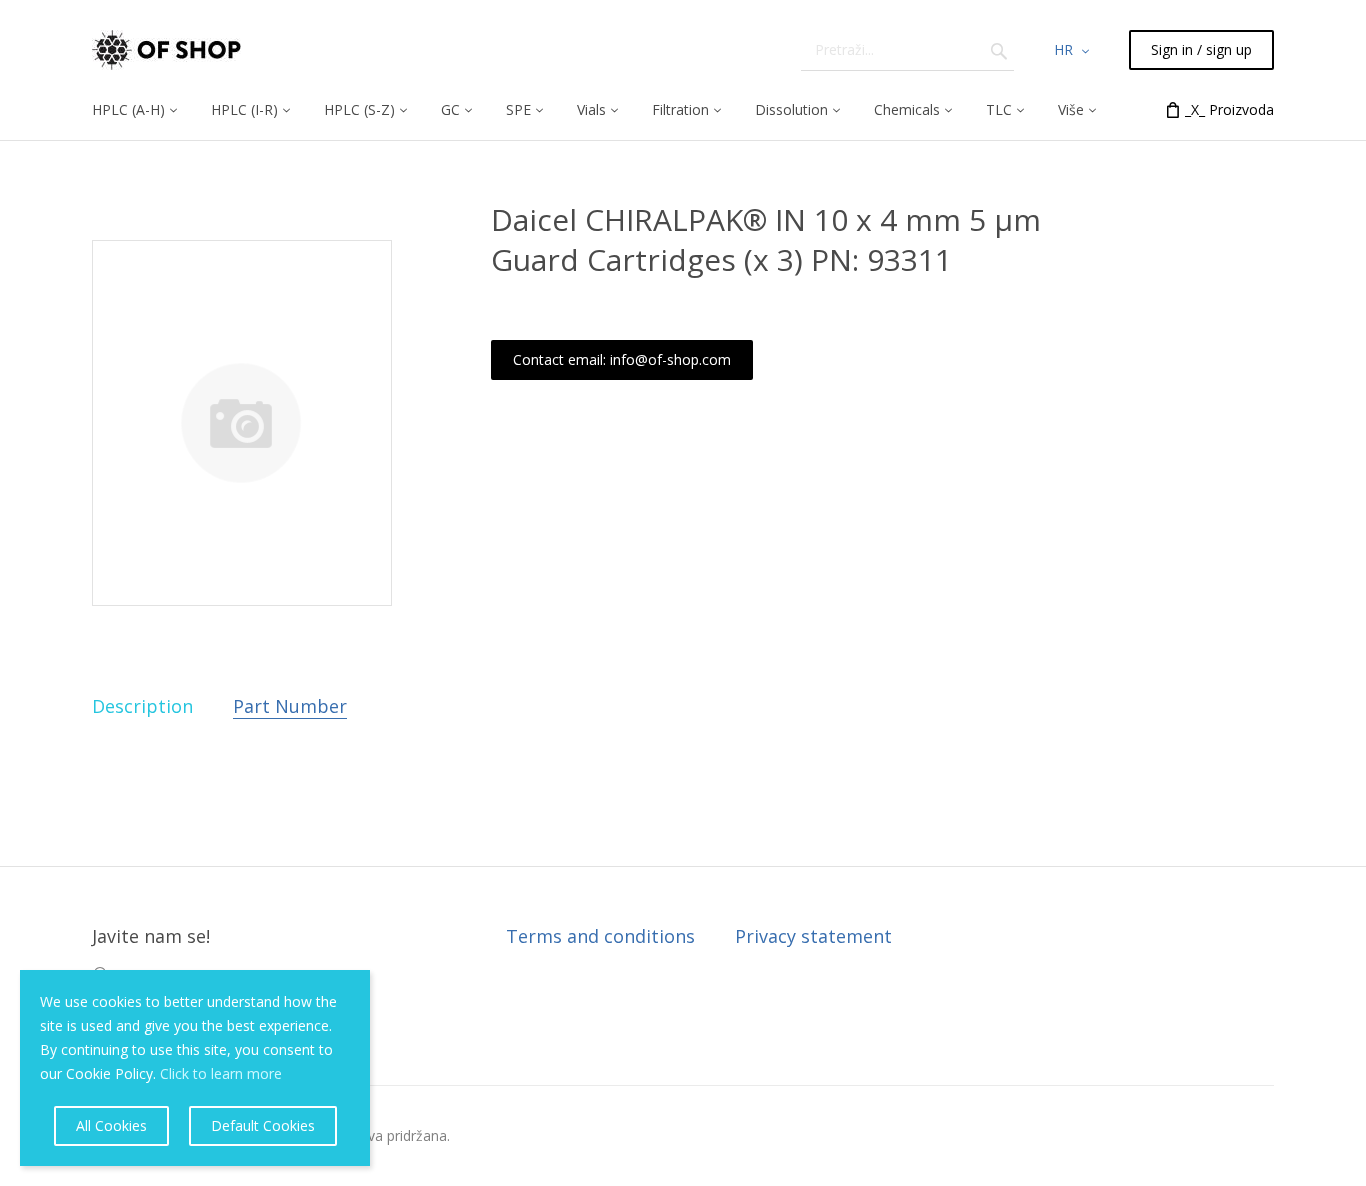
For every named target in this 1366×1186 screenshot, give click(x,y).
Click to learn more (221, 1073)
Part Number (290, 706)
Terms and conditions (600, 936)
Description (142, 706)
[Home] (166, 50)
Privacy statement (813, 936)
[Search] (999, 50)
